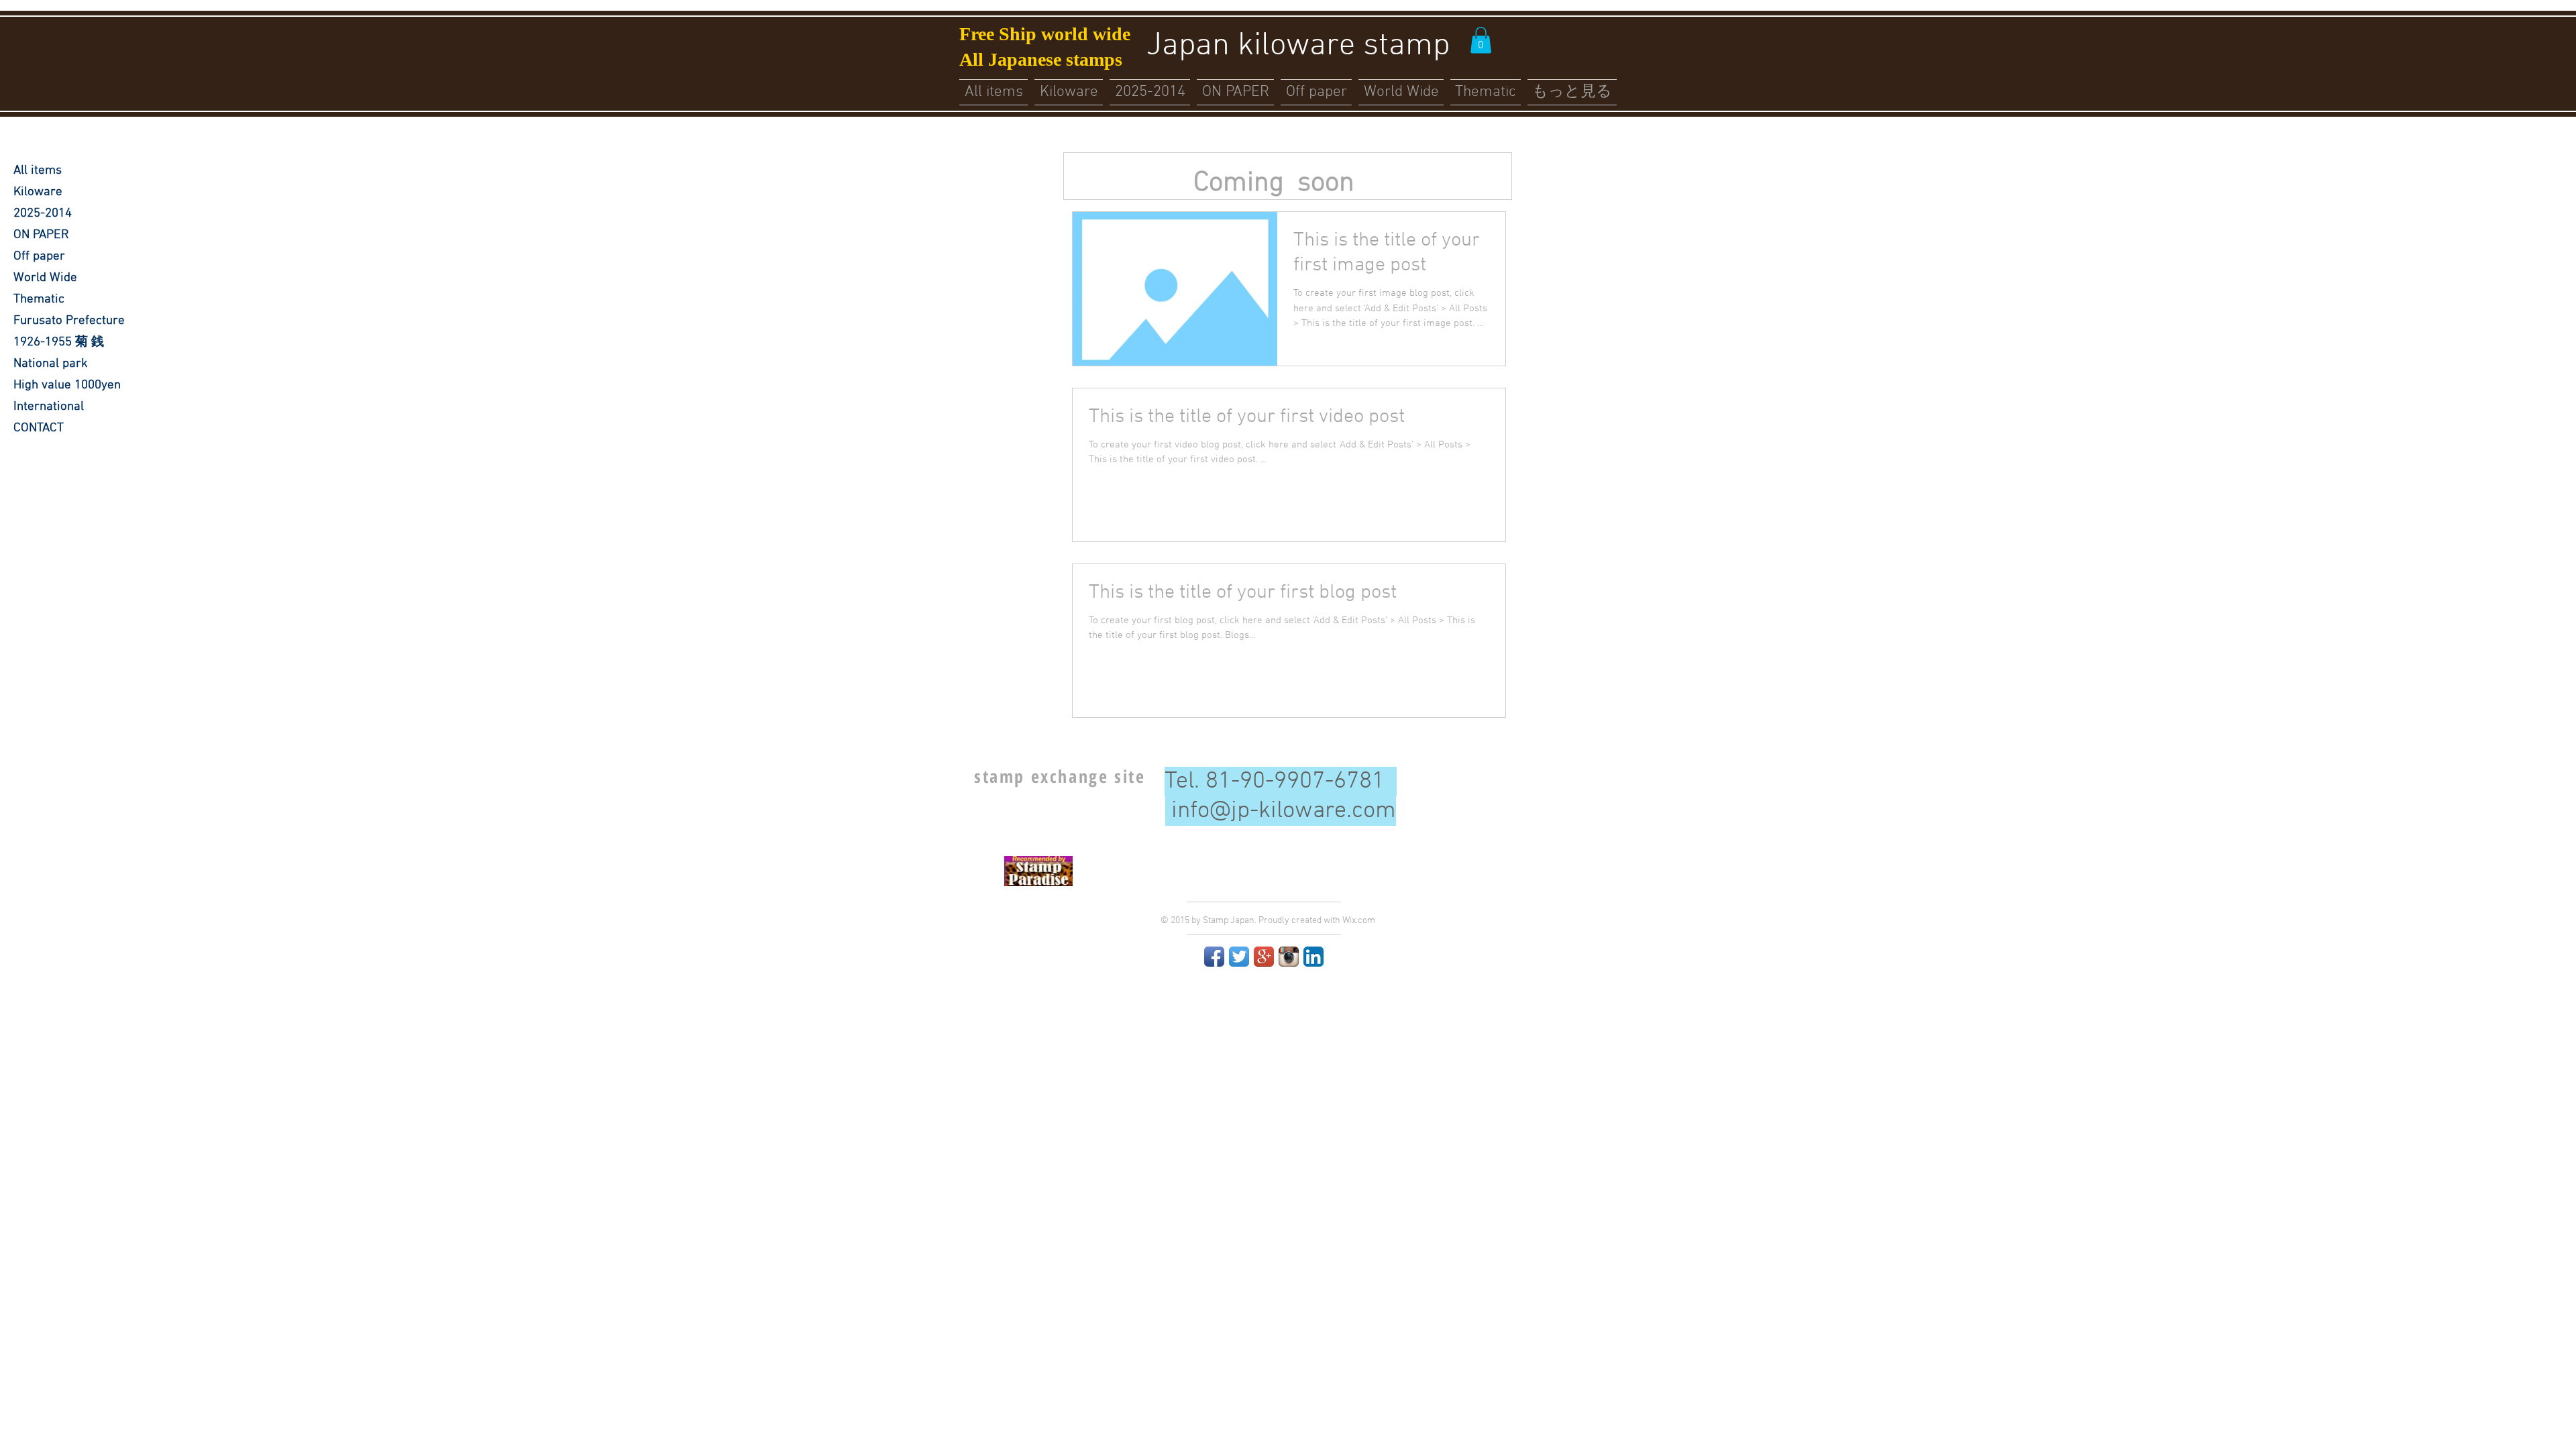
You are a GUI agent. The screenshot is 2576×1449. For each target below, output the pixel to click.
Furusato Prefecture (69, 321)
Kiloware (38, 192)
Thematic (39, 300)
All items (38, 171)
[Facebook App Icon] (1214, 957)
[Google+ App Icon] (1264, 957)
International (49, 407)
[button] (1481, 40)
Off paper (39, 257)
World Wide (45, 278)
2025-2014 (43, 214)
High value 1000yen (67, 385)
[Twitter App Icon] (1239, 957)
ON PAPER (41, 235)
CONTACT (39, 428)
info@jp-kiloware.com (1284, 811)
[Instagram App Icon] (1289, 957)
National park (51, 364)
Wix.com (1359, 921)
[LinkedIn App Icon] (1313, 957)
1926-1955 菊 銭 (59, 342)
